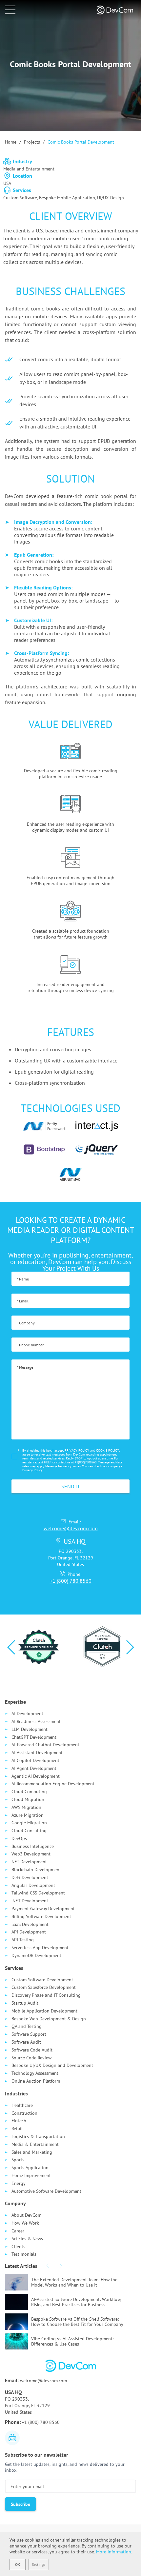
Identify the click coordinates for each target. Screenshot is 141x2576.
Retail (17, 2129)
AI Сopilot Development (35, 1760)
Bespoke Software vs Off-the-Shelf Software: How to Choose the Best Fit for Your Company (77, 2322)
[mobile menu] (10, 10)
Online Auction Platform (36, 2081)
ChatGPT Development (34, 1737)
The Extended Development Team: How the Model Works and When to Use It (74, 2282)
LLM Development (30, 1729)
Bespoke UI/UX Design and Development (52, 2065)
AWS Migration (26, 1807)
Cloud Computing (29, 1792)
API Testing (23, 1940)
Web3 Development (31, 1854)
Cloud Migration (28, 1799)
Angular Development (33, 1885)
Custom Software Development (42, 1980)
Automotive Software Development (46, 2191)
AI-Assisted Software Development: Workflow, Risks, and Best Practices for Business (76, 2302)
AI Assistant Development (37, 1753)
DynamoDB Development (36, 1955)
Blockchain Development (36, 1870)
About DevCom (26, 2215)
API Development (29, 1932)
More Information (114, 2552)
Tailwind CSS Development (38, 1893)
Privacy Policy (32, 1470)
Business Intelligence (33, 1846)
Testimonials (24, 2254)
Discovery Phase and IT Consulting (46, 1995)
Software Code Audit (32, 2050)
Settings (39, 2564)
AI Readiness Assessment (36, 1721)
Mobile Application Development (44, 2011)
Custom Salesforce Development (44, 1987)
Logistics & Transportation (38, 2136)
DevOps (19, 1838)
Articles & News (27, 2239)
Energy (19, 2183)
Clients (18, 2247)
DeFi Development (30, 1877)
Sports (18, 2160)
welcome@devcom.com (71, 1528)
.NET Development (30, 1901)
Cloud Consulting (29, 1831)
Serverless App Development (40, 1948)
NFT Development (29, 1862)
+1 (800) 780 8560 (71, 1581)
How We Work (25, 2223)
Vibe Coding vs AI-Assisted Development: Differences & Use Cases (72, 2341)
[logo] (120, 10)
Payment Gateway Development (43, 1909)
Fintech (19, 2121)
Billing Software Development (41, 1916)
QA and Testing (27, 2026)
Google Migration (29, 1823)
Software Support (29, 2034)
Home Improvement (31, 2175)
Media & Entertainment (35, 2144)
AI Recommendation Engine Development (53, 1784)
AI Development (27, 1714)
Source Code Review (31, 2058)
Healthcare (22, 2105)
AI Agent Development (34, 1768)
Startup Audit (25, 2003)
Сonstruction (24, 2113)
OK (18, 2564)
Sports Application (30, 2168)
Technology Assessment (35, 2073)
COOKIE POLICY (108, 1450)
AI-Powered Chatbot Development (45, 1745)
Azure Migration (28, 1815)
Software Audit (26, 2042)
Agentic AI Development (36, 1776)
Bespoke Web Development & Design (49, 2019)
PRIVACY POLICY (77, 1450)
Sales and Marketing (32, 2152)
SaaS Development (30, 1924)
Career (18, 2231)
